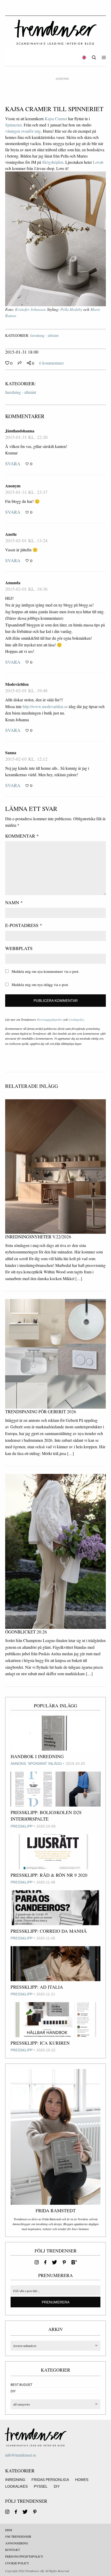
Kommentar (22, 836)
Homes (82, 2480)
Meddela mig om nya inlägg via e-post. (40, 985)
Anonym (13, 486)
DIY (13, 2391)
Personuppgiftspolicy (50, 1019)
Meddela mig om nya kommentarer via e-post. (45, 971)
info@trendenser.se (21, 2455)
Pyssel (41, 2486)
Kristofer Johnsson (30, 309)
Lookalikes (16, 2486)
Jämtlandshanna (20, 431)
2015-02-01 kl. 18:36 (26, 589)
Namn (14, 902)
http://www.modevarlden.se (45, 706)
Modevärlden (17, 684)
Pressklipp (22, 1826)
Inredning (15, 2480)
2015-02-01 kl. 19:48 (26, 690)
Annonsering (17, 2543)
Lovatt (98, 162)
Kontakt (13, 2550)
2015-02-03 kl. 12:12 (26, 759)
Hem (9, 2530)
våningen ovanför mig (23, 131)
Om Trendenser (18, 2536)
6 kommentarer (51, 363)
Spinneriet (13, 125)
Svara (13, 463)
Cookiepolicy (76, 1019)
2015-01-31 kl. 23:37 (26, 492)
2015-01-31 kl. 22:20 (26, 437)
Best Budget (21, 2385)
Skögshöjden (53, 162)
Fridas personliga (50, 2480)
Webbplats (19, 948)
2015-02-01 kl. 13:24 (26, 540)
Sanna (11, 752)
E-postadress (24, 925)
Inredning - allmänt (44, 335)
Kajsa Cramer (56, 119)
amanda (13, 583)
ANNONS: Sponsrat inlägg (36, 1764)
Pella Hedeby (71, 309)
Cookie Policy (17, 2563)
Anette (11, 534)
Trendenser (55, 32)
